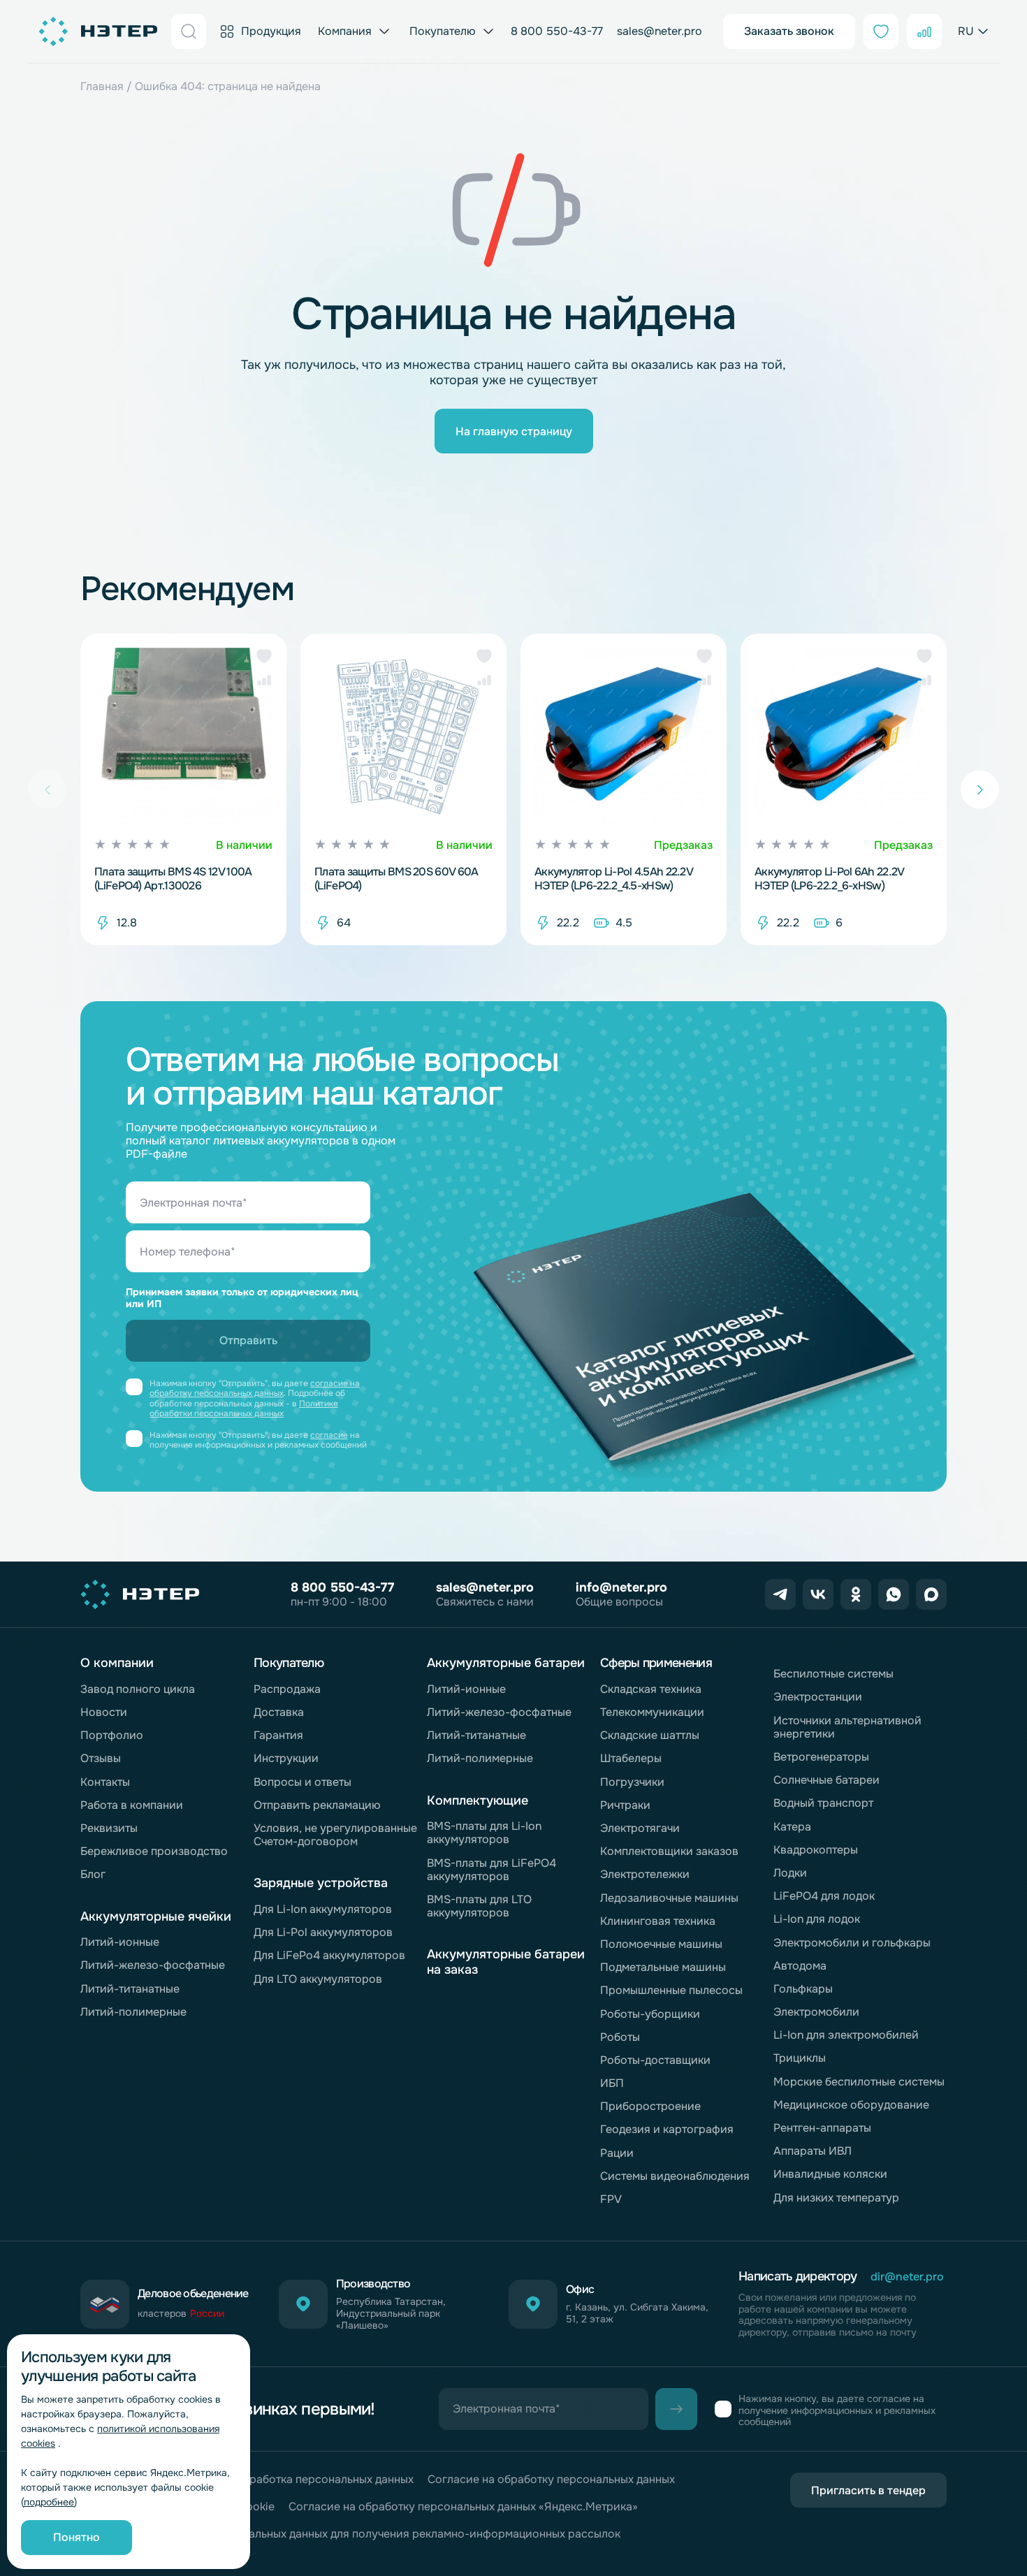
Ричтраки (625, 1805)
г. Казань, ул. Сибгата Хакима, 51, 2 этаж (637, 2313)
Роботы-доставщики (655, 2060)
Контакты (105, 1782)
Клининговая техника (658, 1921)
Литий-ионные (120, 1942)
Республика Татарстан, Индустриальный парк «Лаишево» (391, 2313)
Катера (792, 1827)
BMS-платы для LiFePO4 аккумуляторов (491, 1870)
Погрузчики (632, 1782)
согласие (329, 1435)
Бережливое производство (154, 1851)
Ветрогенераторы (821, 1757)
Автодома (800, 1966)
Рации (617, 2153)
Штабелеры (631, 1758)
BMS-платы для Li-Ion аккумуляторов (484, 1833)
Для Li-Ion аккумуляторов (323, 1909)
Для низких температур (836, 2198)
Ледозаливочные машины (669, 1898)
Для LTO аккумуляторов (318, 1979)
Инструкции (286, 1758)
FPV (611, 2199)
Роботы (620, 2037)
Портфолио (112, 1735)
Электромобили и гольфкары (852, 1943)
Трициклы (800, 2058)
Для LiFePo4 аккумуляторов (329, 1955)
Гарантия (278, 1735)
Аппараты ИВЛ (813, 2151)
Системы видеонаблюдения (675, 2176)
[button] (264, 656)
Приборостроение (650, 2106)
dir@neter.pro (907, 2277)
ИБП (612, 2083)
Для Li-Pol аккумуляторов (323, 1932)
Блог (93, 1874)
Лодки (790, 1873)
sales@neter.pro (660, 31)
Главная (102, 86)
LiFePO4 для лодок (824, 1896)
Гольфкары (803, 1989)
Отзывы (101, 1758)
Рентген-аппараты (822, 2128)
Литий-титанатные (130, 1989)
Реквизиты (109, 1828)
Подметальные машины (663, 1967)
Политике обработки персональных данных (244, 1409)
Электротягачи (640, 1828)
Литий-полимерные (133, 2012)
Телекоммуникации (652, 1712)
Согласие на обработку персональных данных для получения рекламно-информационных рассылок (350, 2534)
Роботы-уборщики (650, 2014)
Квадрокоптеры (816, 1850)
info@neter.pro (621, 1587)
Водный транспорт (823, 1803)
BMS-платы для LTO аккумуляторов (479, 1906)
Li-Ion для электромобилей (846, 2035)
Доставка (279, 1712)
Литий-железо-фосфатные (153, 1965)
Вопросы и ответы (303, 1782)
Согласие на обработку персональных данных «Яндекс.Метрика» (463, 2506)
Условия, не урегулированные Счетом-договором (335, 1835)
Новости (104, 1712)
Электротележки (645, 1874)
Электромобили (816, 2012)
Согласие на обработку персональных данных (551, 2479)
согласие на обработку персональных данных (255, 1388)
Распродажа (287, 1689)
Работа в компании (132, 1805)
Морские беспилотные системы (859, 2082)
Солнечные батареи (826, 1780)
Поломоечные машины (661, 1944)
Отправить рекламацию (317, 1805)
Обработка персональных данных (324, 2479)
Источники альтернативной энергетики (847, 1727)
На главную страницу (514, 431)
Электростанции (818, 1697)
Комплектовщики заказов (669, 1851)
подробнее (49, 2502)
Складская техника (651, 1689)
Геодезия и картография (667, 2129)
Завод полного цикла (138, 1689)
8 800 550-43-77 (557, 31)
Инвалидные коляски (830, 2174)
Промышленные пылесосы (671, 1990)
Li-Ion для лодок (817, 1919)
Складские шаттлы (650, 1735)
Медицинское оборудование (851, 2105)
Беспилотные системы (833, 1674)
